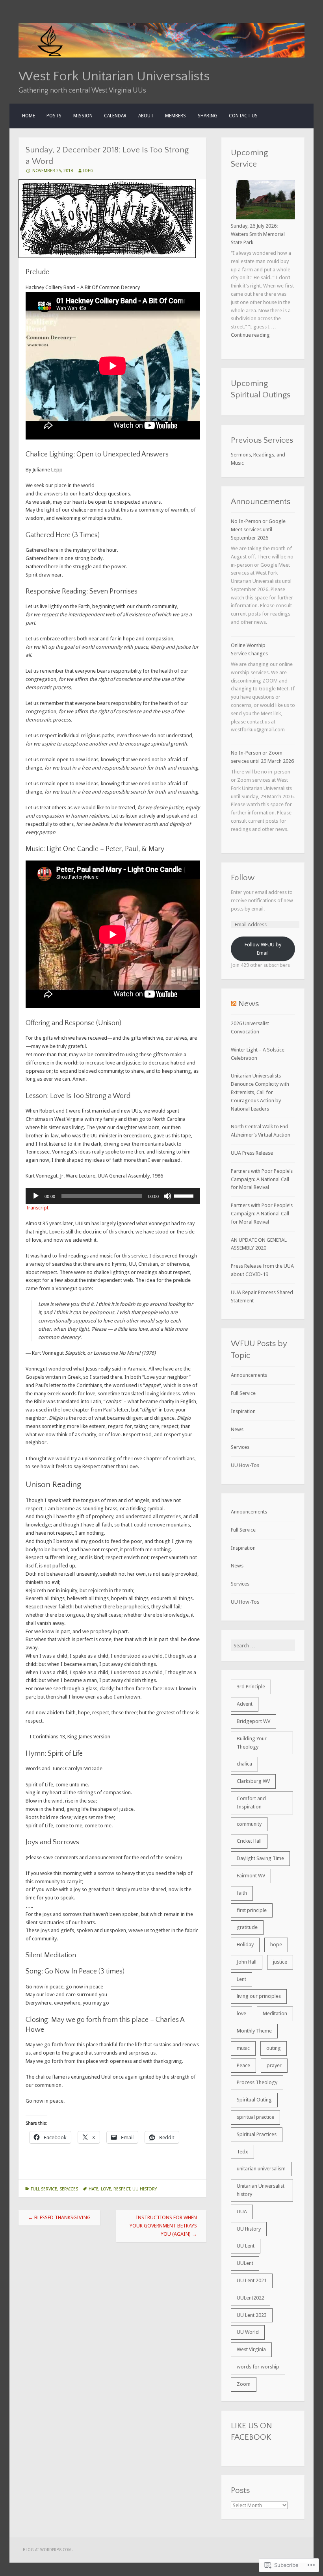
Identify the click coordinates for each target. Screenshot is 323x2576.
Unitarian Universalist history (261, 2190)
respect (122, 2189)
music (243, 2048)
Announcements (249, 1375)
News (249, 1004)
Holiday (245, 1945)
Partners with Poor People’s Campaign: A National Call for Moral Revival (262, 1179)
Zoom (244, 2384)
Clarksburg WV (253, 1781)
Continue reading (250, 335)
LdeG (88, 171)
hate (94, 2189)
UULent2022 (251, 2298)
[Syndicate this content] (234, 1004)
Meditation (275, 2013)
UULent (245, 2263)
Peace (243, 2065)
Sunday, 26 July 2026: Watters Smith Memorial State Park (258, 234)
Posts (54, 116)
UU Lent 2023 (252, 2315)
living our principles (259, 1996)
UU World (248, 2332)
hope (276, 1945)
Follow (243, 878)
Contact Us (243, 116)
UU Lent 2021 (252, 2280)
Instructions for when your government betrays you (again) (163, 2226)
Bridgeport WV (253, 1721)
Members (175, 116)
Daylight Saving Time (260, 1858)
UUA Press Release (252, 1153)
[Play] (36, 1196)
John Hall (247, 1962)
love (106, 2189)
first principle (252, 1910)
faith (242, 1893)
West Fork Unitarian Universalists (114, 76)
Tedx (242, 2152)
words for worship (258, 2367)
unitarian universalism (261, 2169)
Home (29, 116)
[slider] (185, 1195)
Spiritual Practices (257, 2134)
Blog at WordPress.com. (48, 2550)
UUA (242, 2212)
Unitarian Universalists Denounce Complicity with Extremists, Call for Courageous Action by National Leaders (260, 1092)
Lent (241, 1979)
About (146, 116)
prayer (274, 2065)
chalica (244, 1764)
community (249, 1824)
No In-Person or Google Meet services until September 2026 (258, 529)
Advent (245, 1704)
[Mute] (167, 1196)
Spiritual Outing (254, 2100)
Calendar (115, 116)
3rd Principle (251, 1687)
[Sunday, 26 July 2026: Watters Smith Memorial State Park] (265, 201)
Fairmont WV (251, 1876)
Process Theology (257, 2082)
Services (69, 2189)
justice (280, 1962)
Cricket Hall (249, 1841)
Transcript (37, 1208)
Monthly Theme (254, 2031)
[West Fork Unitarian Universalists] (161, 56)
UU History (145, 2189)
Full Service (44, 2189)
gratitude (247, 1927)
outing (274, 2048)
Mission (83, 116)
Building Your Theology (252, 1743)
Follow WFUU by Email (263, 949)
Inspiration (243, 1411)
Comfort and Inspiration (251, 1803)
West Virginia (251, 2349)
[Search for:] (263, 1646)
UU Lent (246, 2246)
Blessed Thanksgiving (59, 2217)
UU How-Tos (245, 1465)
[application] (113, 1196)
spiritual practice (255, 2117)
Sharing (208, 116)
